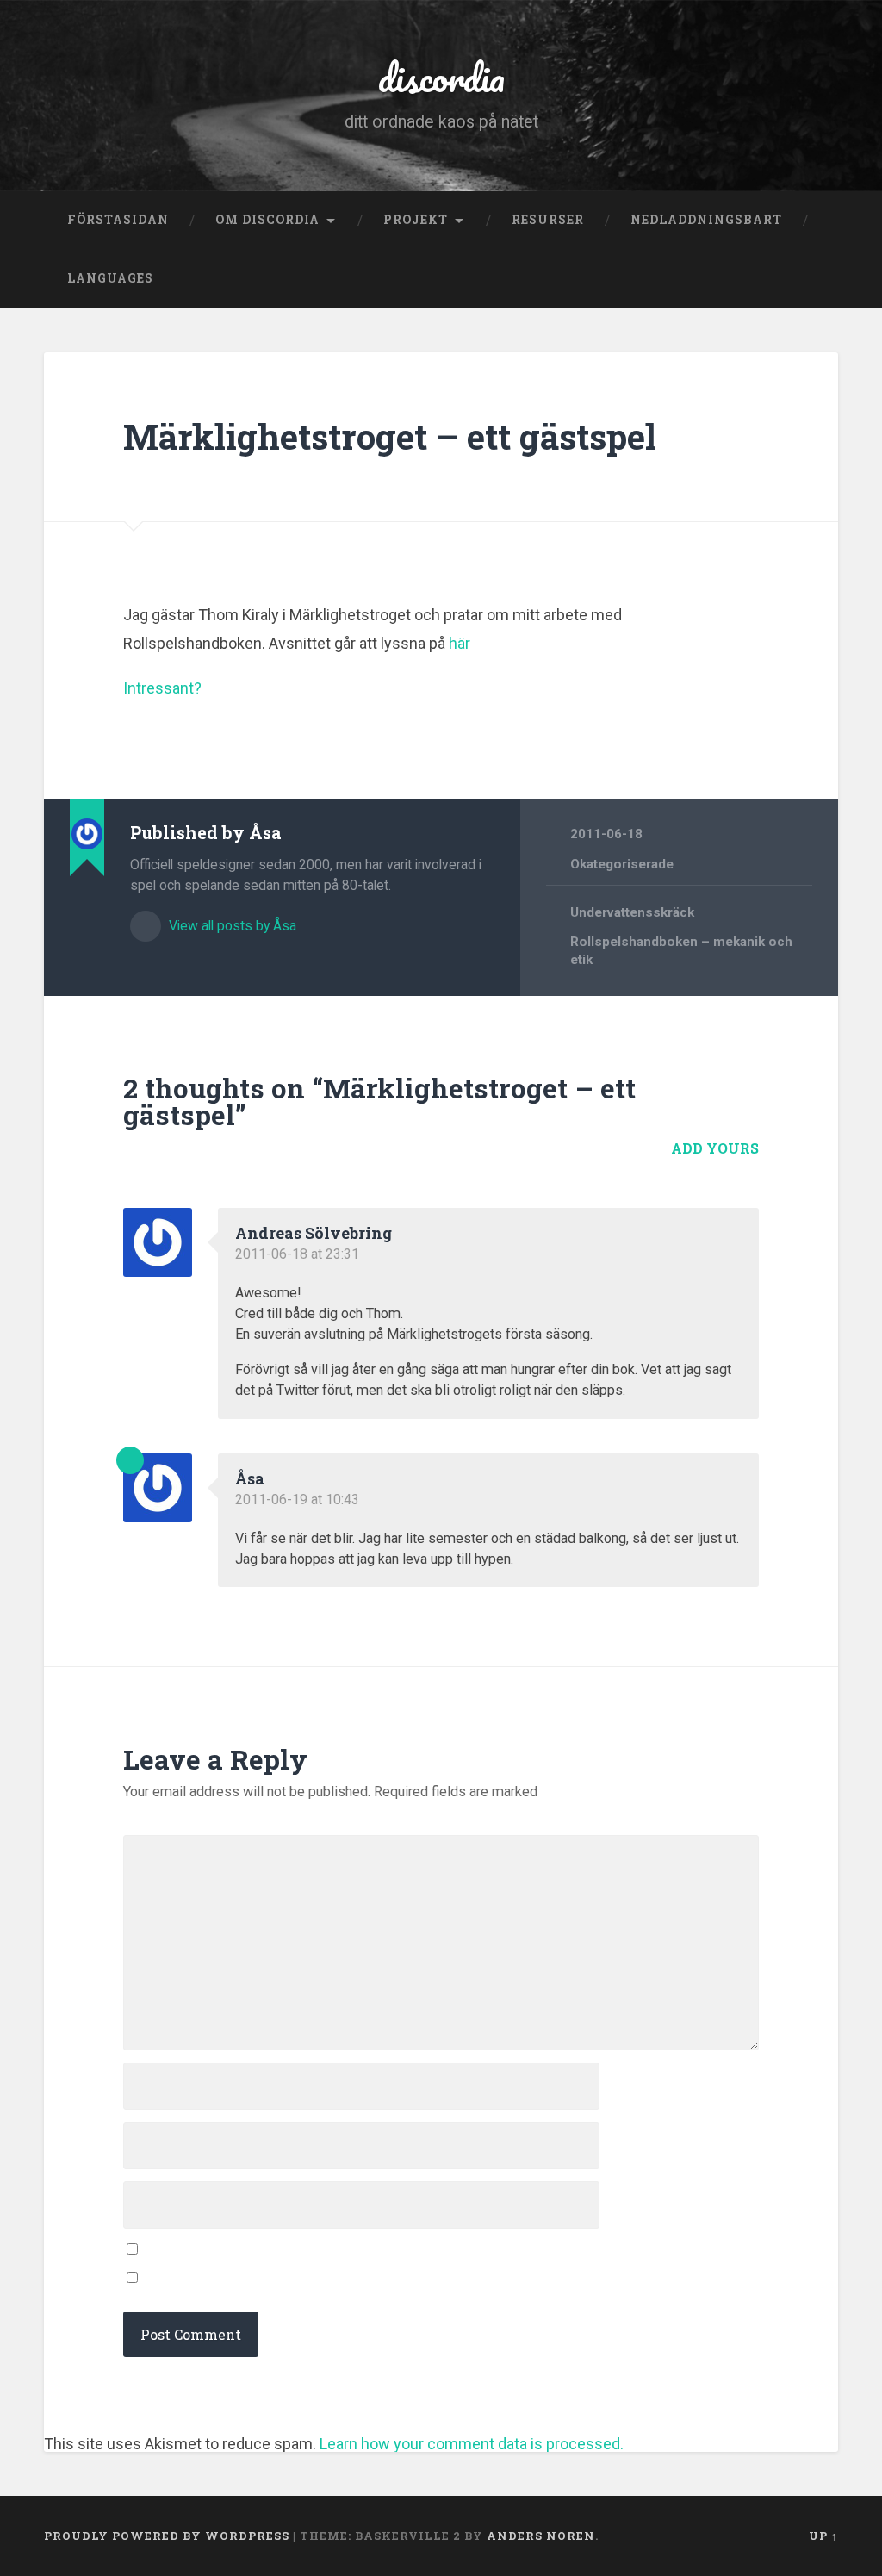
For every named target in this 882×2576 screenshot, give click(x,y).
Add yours (715, 1148)
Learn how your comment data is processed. (472, 2444)
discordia (441, 77)
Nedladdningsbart (706, 220)
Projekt (416, 220)
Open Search (821, 279)
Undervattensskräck (632, 912)
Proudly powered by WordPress (167, 2536)
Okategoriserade (622, 864)
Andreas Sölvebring (314, 1233)
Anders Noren (541, 2536)
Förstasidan (118, 220)
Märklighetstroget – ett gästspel (390, 436)
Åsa (250, 1478)
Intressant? (162, 688)
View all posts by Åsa (231, 926)
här (460, 643)
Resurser (548, 220)
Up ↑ (823, 2536)
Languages (110, 278)
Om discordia (267, 220)
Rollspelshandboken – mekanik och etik (681, 951)
